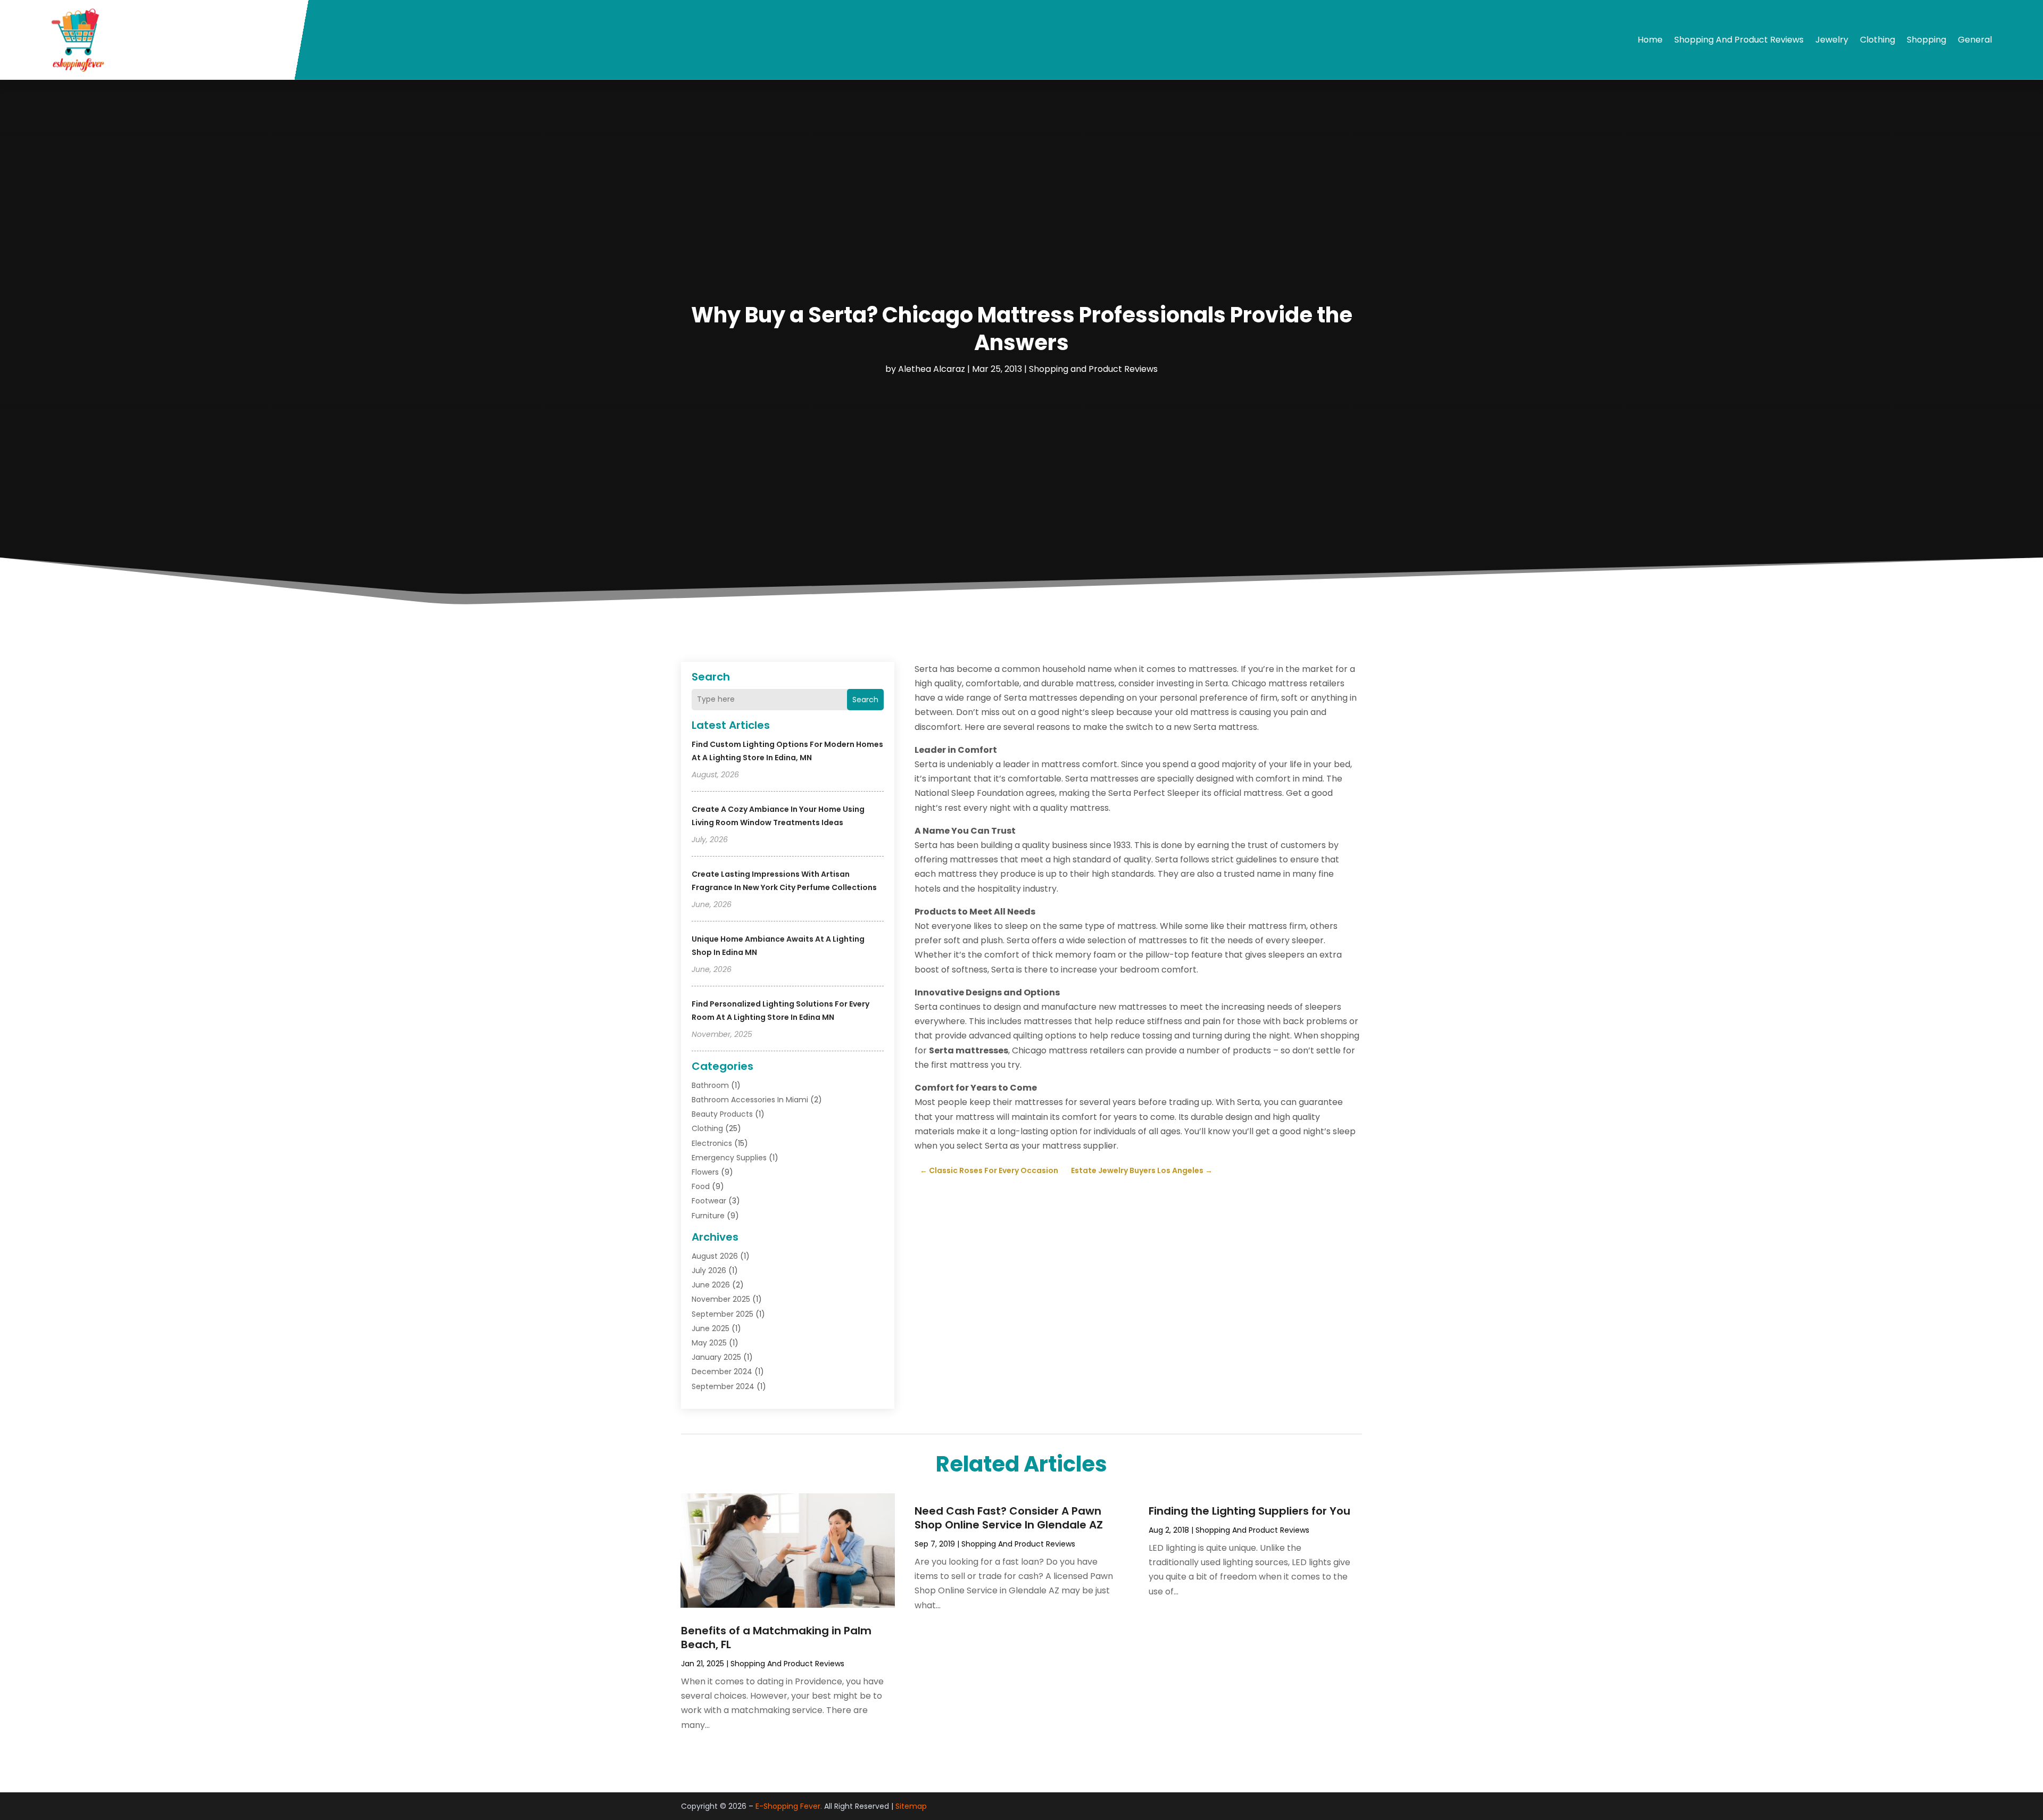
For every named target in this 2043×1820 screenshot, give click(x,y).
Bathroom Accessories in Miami (750, 1100)
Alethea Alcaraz (932, 369)
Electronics (712, 1143)
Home (1650, 40)
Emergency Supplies (729, 1158)
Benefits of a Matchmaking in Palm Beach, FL (776, 1638)
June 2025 (711, 1328)
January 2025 (716, 1357)
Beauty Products (722, 1114)
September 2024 (723, 1386)
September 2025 (722, 1314)
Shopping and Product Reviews (1739, 40)
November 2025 (721, 1299)
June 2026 (711, 1285)
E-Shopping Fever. (789, 1806)
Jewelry (1832, 40)
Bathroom (710, 1085)
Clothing (1878, 40)
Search (865, 700)
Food (701, 1186)
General (1975, 40)
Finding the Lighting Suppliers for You (1249, 1511)
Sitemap (911, 1806)
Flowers (705, 1172)
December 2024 (722, 1372)
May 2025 (709, 1343)
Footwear (709, 1201)
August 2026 (715, 1256)
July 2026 (709, 1270)
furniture (708, 1216)
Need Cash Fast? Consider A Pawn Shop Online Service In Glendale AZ (1009, 1518)
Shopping (1926, 40)
